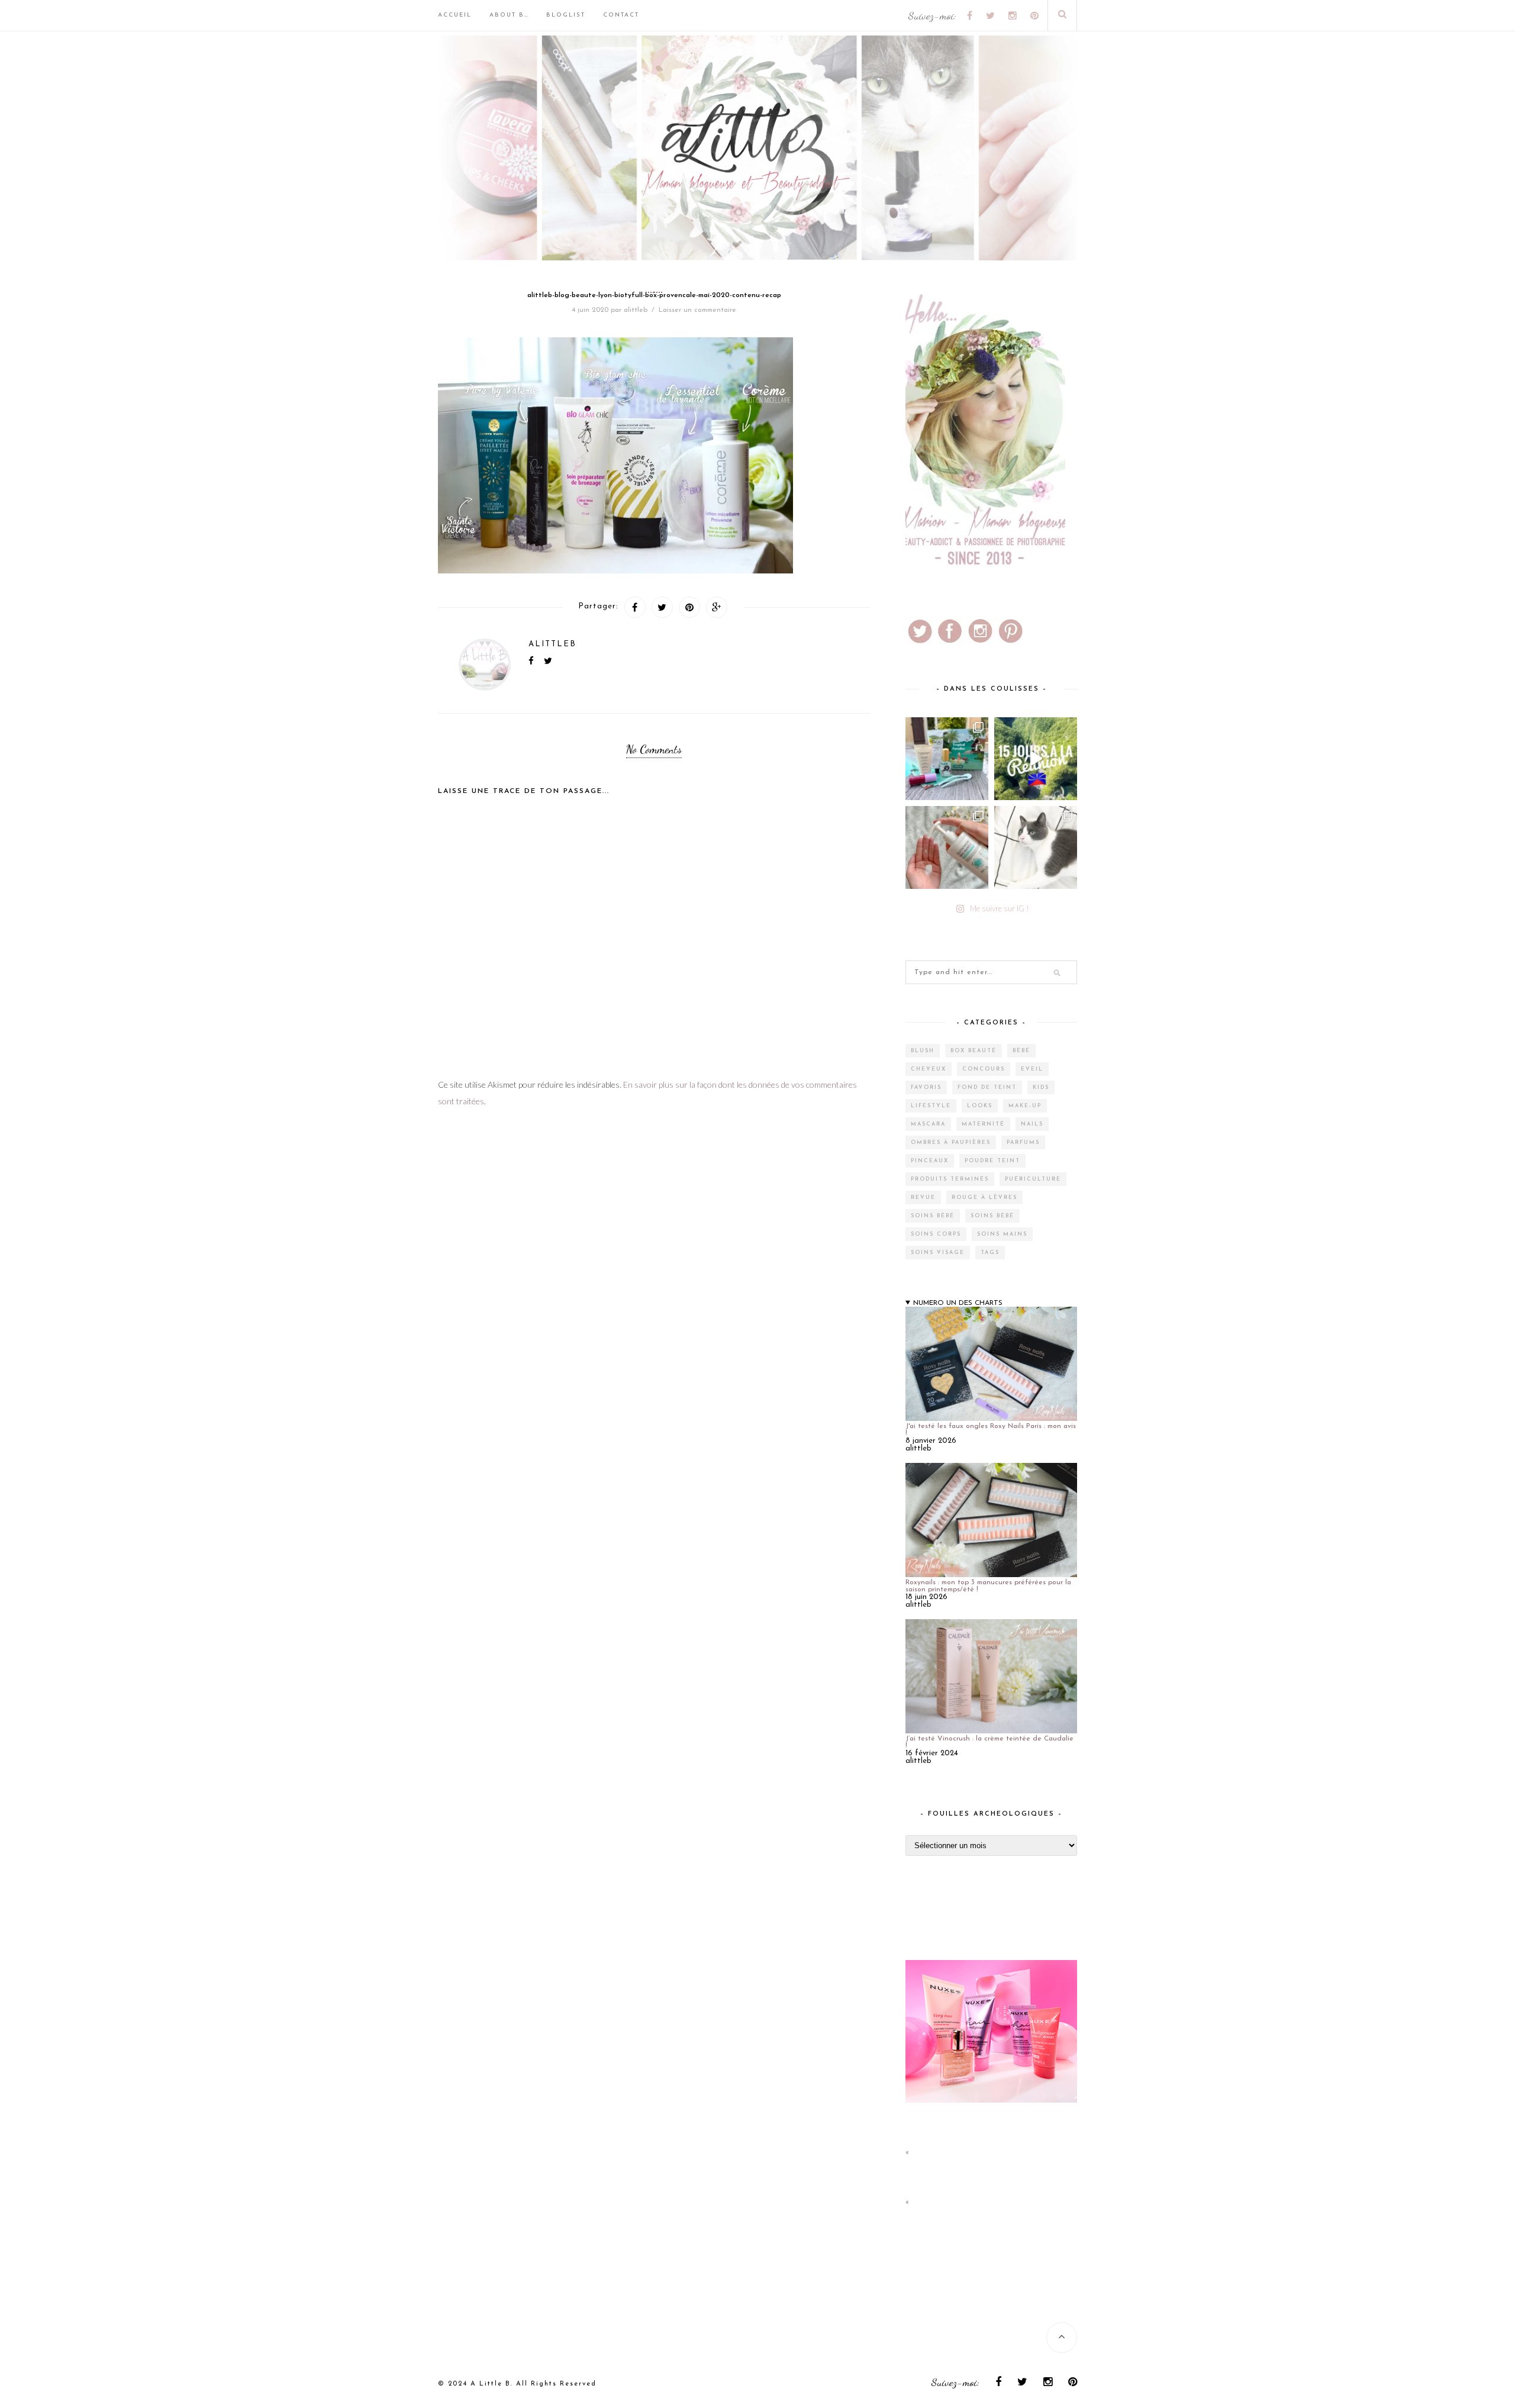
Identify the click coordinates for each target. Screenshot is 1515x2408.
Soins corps (936, 1234)
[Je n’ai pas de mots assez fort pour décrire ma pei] (1036, 847)
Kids (1041, 1087)
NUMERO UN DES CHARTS (958, 1303)
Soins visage (938, 1253)
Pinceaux (930, 1161)
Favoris (926, 1087)
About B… (509, 15)
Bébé (1021, 1051)
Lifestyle (931, 1106)
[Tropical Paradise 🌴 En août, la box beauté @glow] (947, 759)
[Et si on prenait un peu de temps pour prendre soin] (947, 847)
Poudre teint (992, 1161)
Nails (1032, 1124)
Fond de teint (987, 1087)
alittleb (636, 310)
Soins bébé (933, 1216)
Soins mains (1002, 1234)
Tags (990, 1253)
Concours (984, 1069)
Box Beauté (974, 1051)
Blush (923, 1051)
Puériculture (1033, 1179)
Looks (980, 1106)
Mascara (928, 1124)
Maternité (983, 1124)
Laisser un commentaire (697, 310)
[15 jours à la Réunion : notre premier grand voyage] (1036, 759)
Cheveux (929, 1069)
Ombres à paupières (951, 1142)
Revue (923, 1197)
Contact (621, 15)
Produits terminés (950, 1179)
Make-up (1025, 1106)
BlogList (566, 15)
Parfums (1023, 1142)
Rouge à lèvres (984, 1197)
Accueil (455, 15)
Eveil (1032, 1069)
